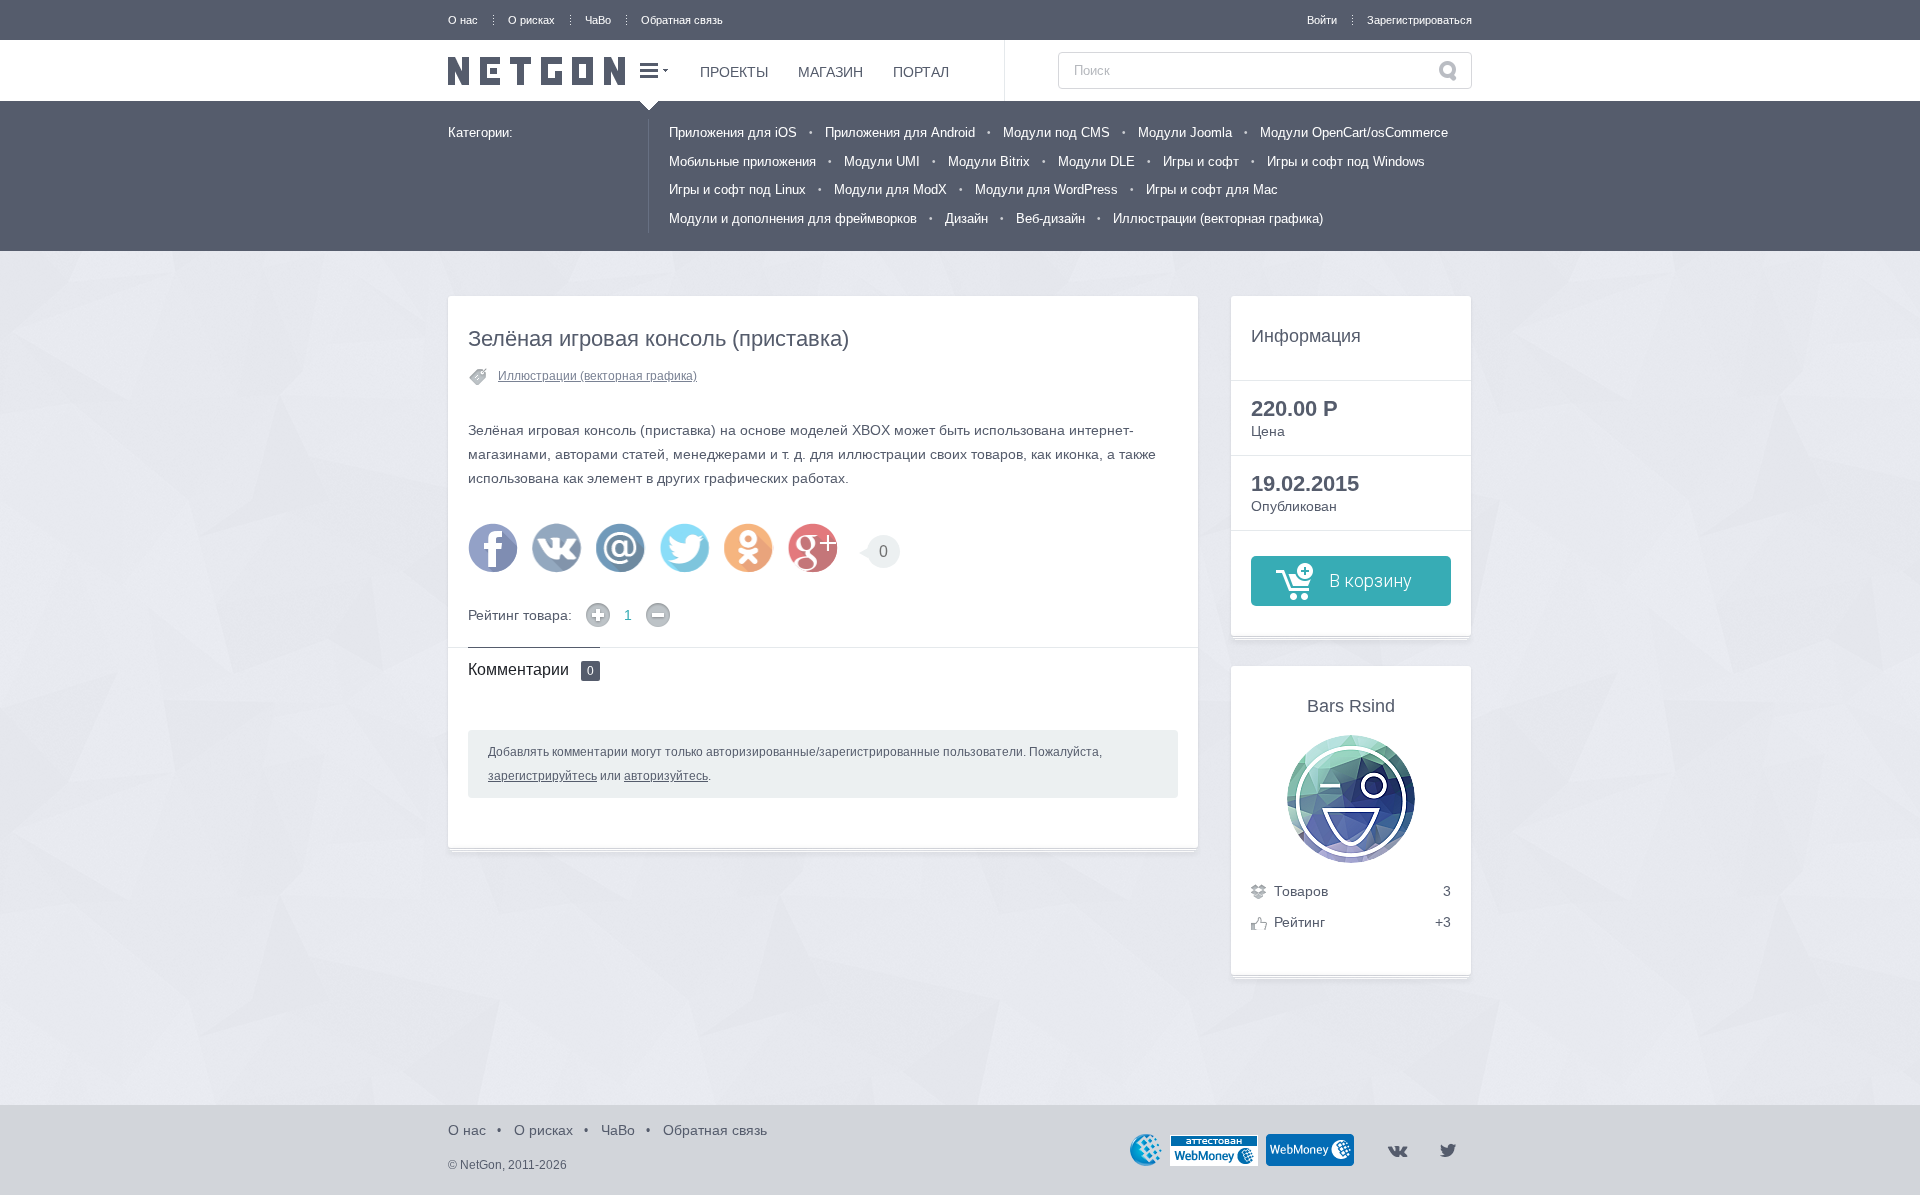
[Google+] (813, 548)
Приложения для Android (900, 132)
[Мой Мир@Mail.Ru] (621, 548)
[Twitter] (685, 548)
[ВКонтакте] (557, 548)
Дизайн (966, 218)
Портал (921, 72)
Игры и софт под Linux (737, 189)
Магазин (830, 72)
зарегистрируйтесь (542, 776)
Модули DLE (1096, 161)
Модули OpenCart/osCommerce (1354, 132)
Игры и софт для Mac (1212, 189)
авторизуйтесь (666, 776)
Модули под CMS (1056, 132)
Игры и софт (1201, 161)
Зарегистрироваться (1419, 20)
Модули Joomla (1185, 132)
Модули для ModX (890, 189)
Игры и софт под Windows (1346, 161)
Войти (1322, 20)
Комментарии (531, 669)
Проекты (734, 72)
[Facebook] (493, 548)
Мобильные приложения (742, 161)
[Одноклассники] (749, 548)
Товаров (1301, 891)
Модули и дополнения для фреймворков (793, 218)
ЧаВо (598, 20)
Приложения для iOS (733, 132)
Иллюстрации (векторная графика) (1218, 218)
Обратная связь (682, 20)
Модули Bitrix (989, 161)
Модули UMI (882, 161)
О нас (463, 20)
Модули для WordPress (1046, 189)
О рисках (531, 20)
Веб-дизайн (1050, 218)
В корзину (1370, 580)
